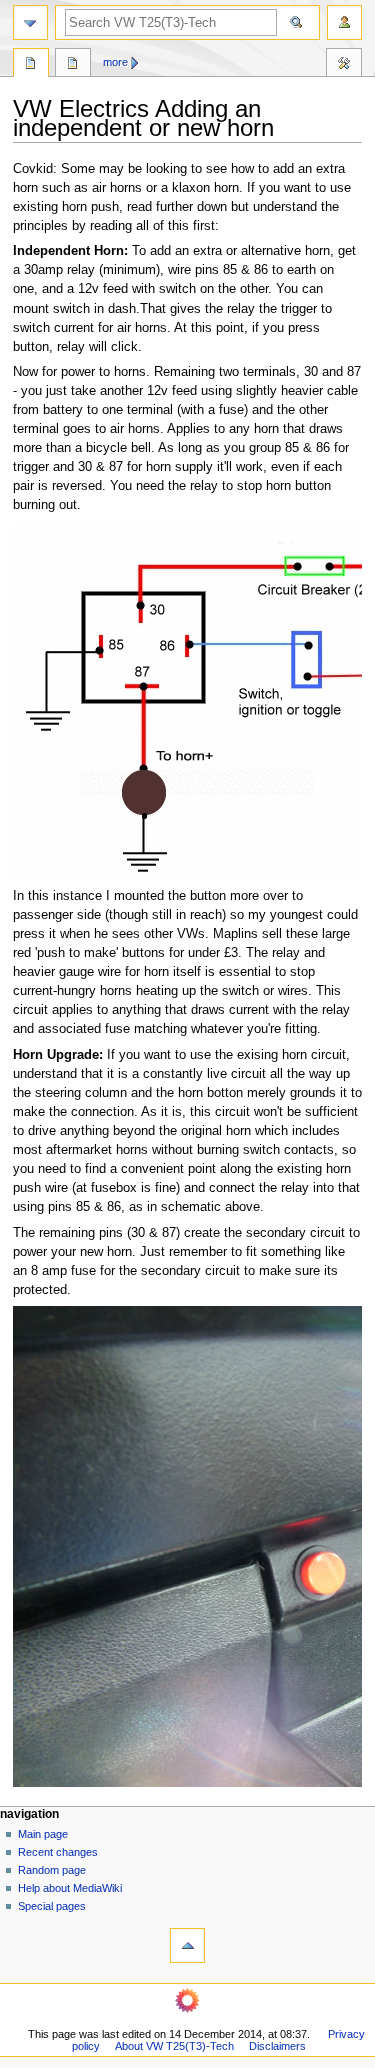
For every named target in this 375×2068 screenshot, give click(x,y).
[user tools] (344, 22)
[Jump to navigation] (30, 22)
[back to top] (187, 1945)
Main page (43, 1834)
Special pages (52, 1906)
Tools (344, 65)
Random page (52, 1870)
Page (31, 65)
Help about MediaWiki (70, 1888)
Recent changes (58, 1852)
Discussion (73, 65)
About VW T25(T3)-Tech (174, 2046)
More (115, 62)
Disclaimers (277, 2046)
